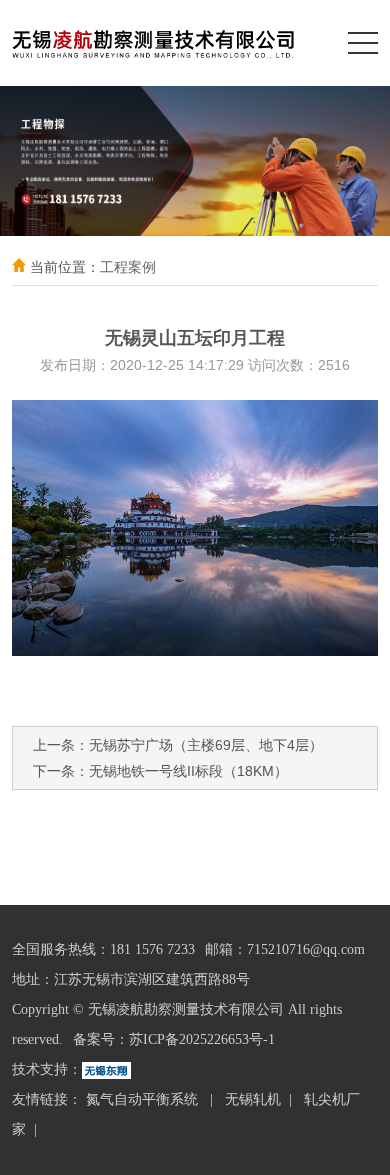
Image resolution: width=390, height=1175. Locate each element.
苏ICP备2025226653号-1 (202, 1039)
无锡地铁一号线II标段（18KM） (188, 771)
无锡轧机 (253, 1099)
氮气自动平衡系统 (144, 1099)
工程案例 (128, 267)
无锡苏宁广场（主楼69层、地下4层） (206, 745)
